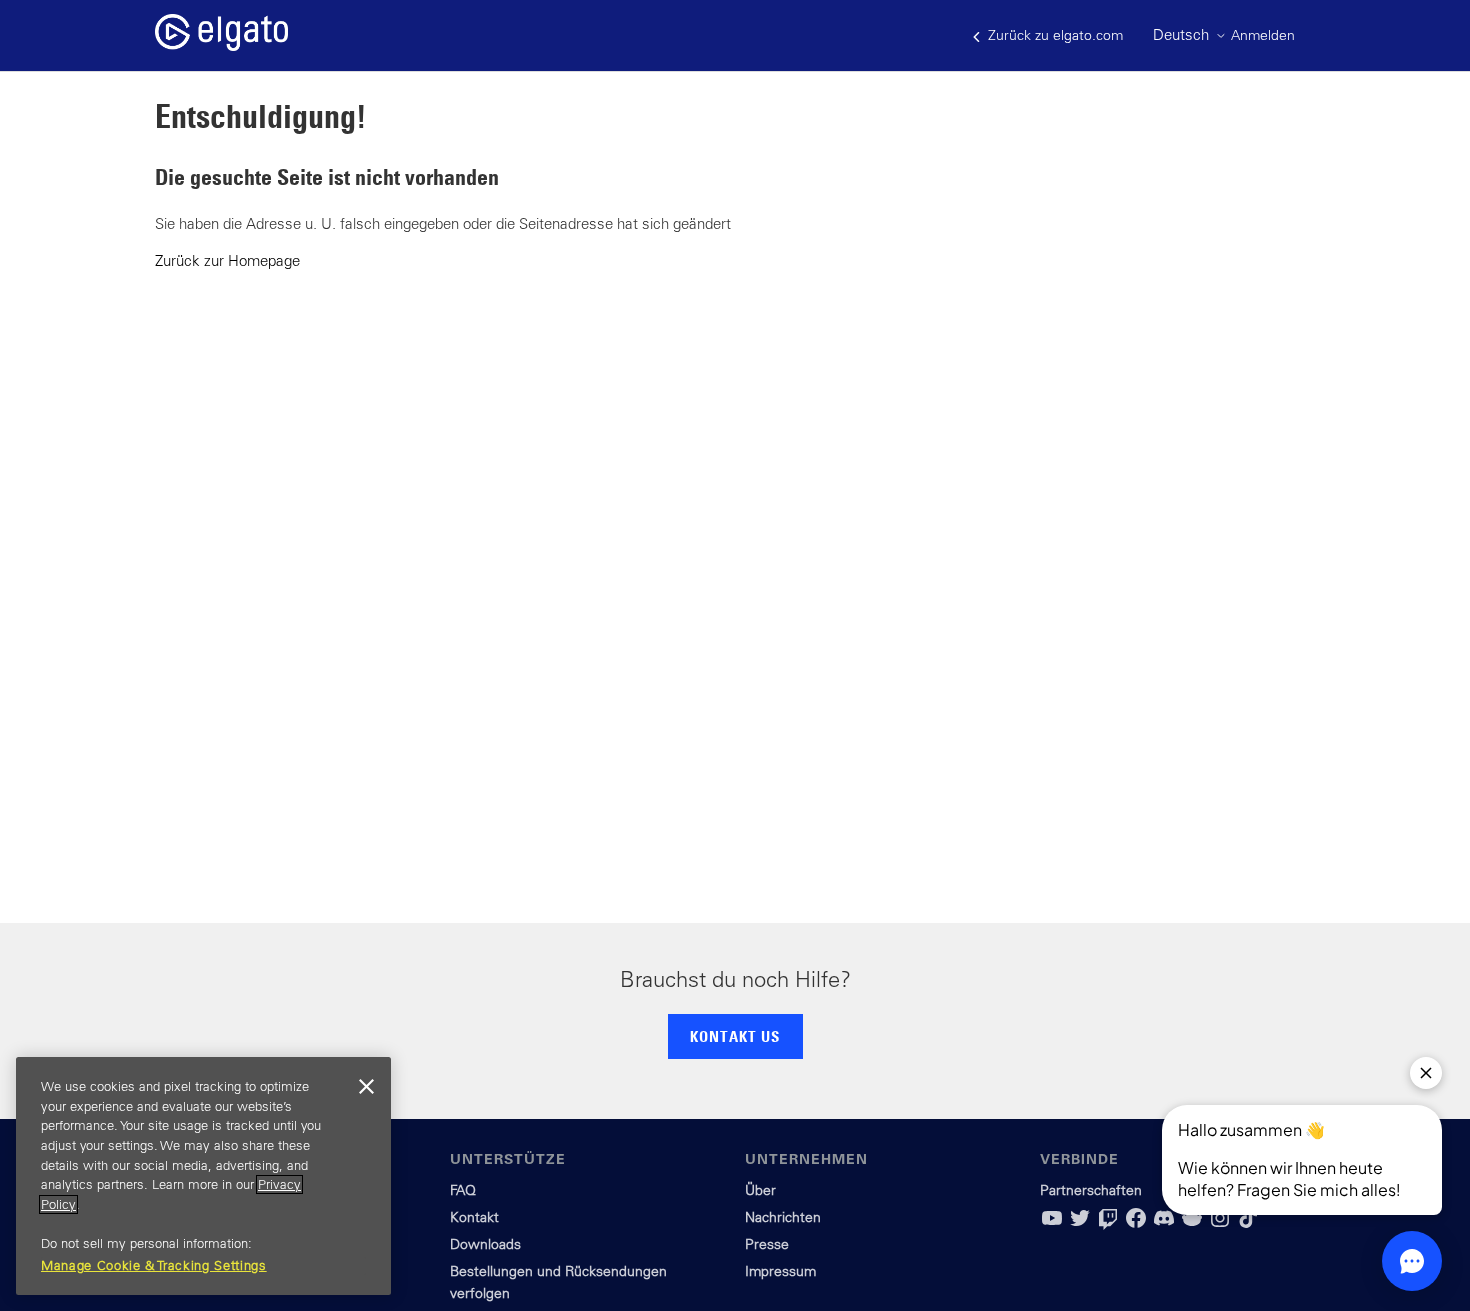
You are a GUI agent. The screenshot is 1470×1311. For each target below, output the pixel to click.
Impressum (780, 1271)
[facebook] (1136, 1225)
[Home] (221, 45)
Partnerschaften (1091, 1190)
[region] (203, 1176)
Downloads (485, 1244)
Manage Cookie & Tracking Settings (154, 1265)
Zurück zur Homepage (227, 260)
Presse (767, 1244)
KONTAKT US (735, 1036)
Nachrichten (783, 1217)
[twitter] (1080, 1225)
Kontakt (474, 1217)
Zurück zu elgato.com (1053, 35)
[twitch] (1108, 1225)
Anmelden (1263, 35)
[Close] (366, 1087)
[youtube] (1052, 1225)
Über (760, 1190)
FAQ (463, 1190)
